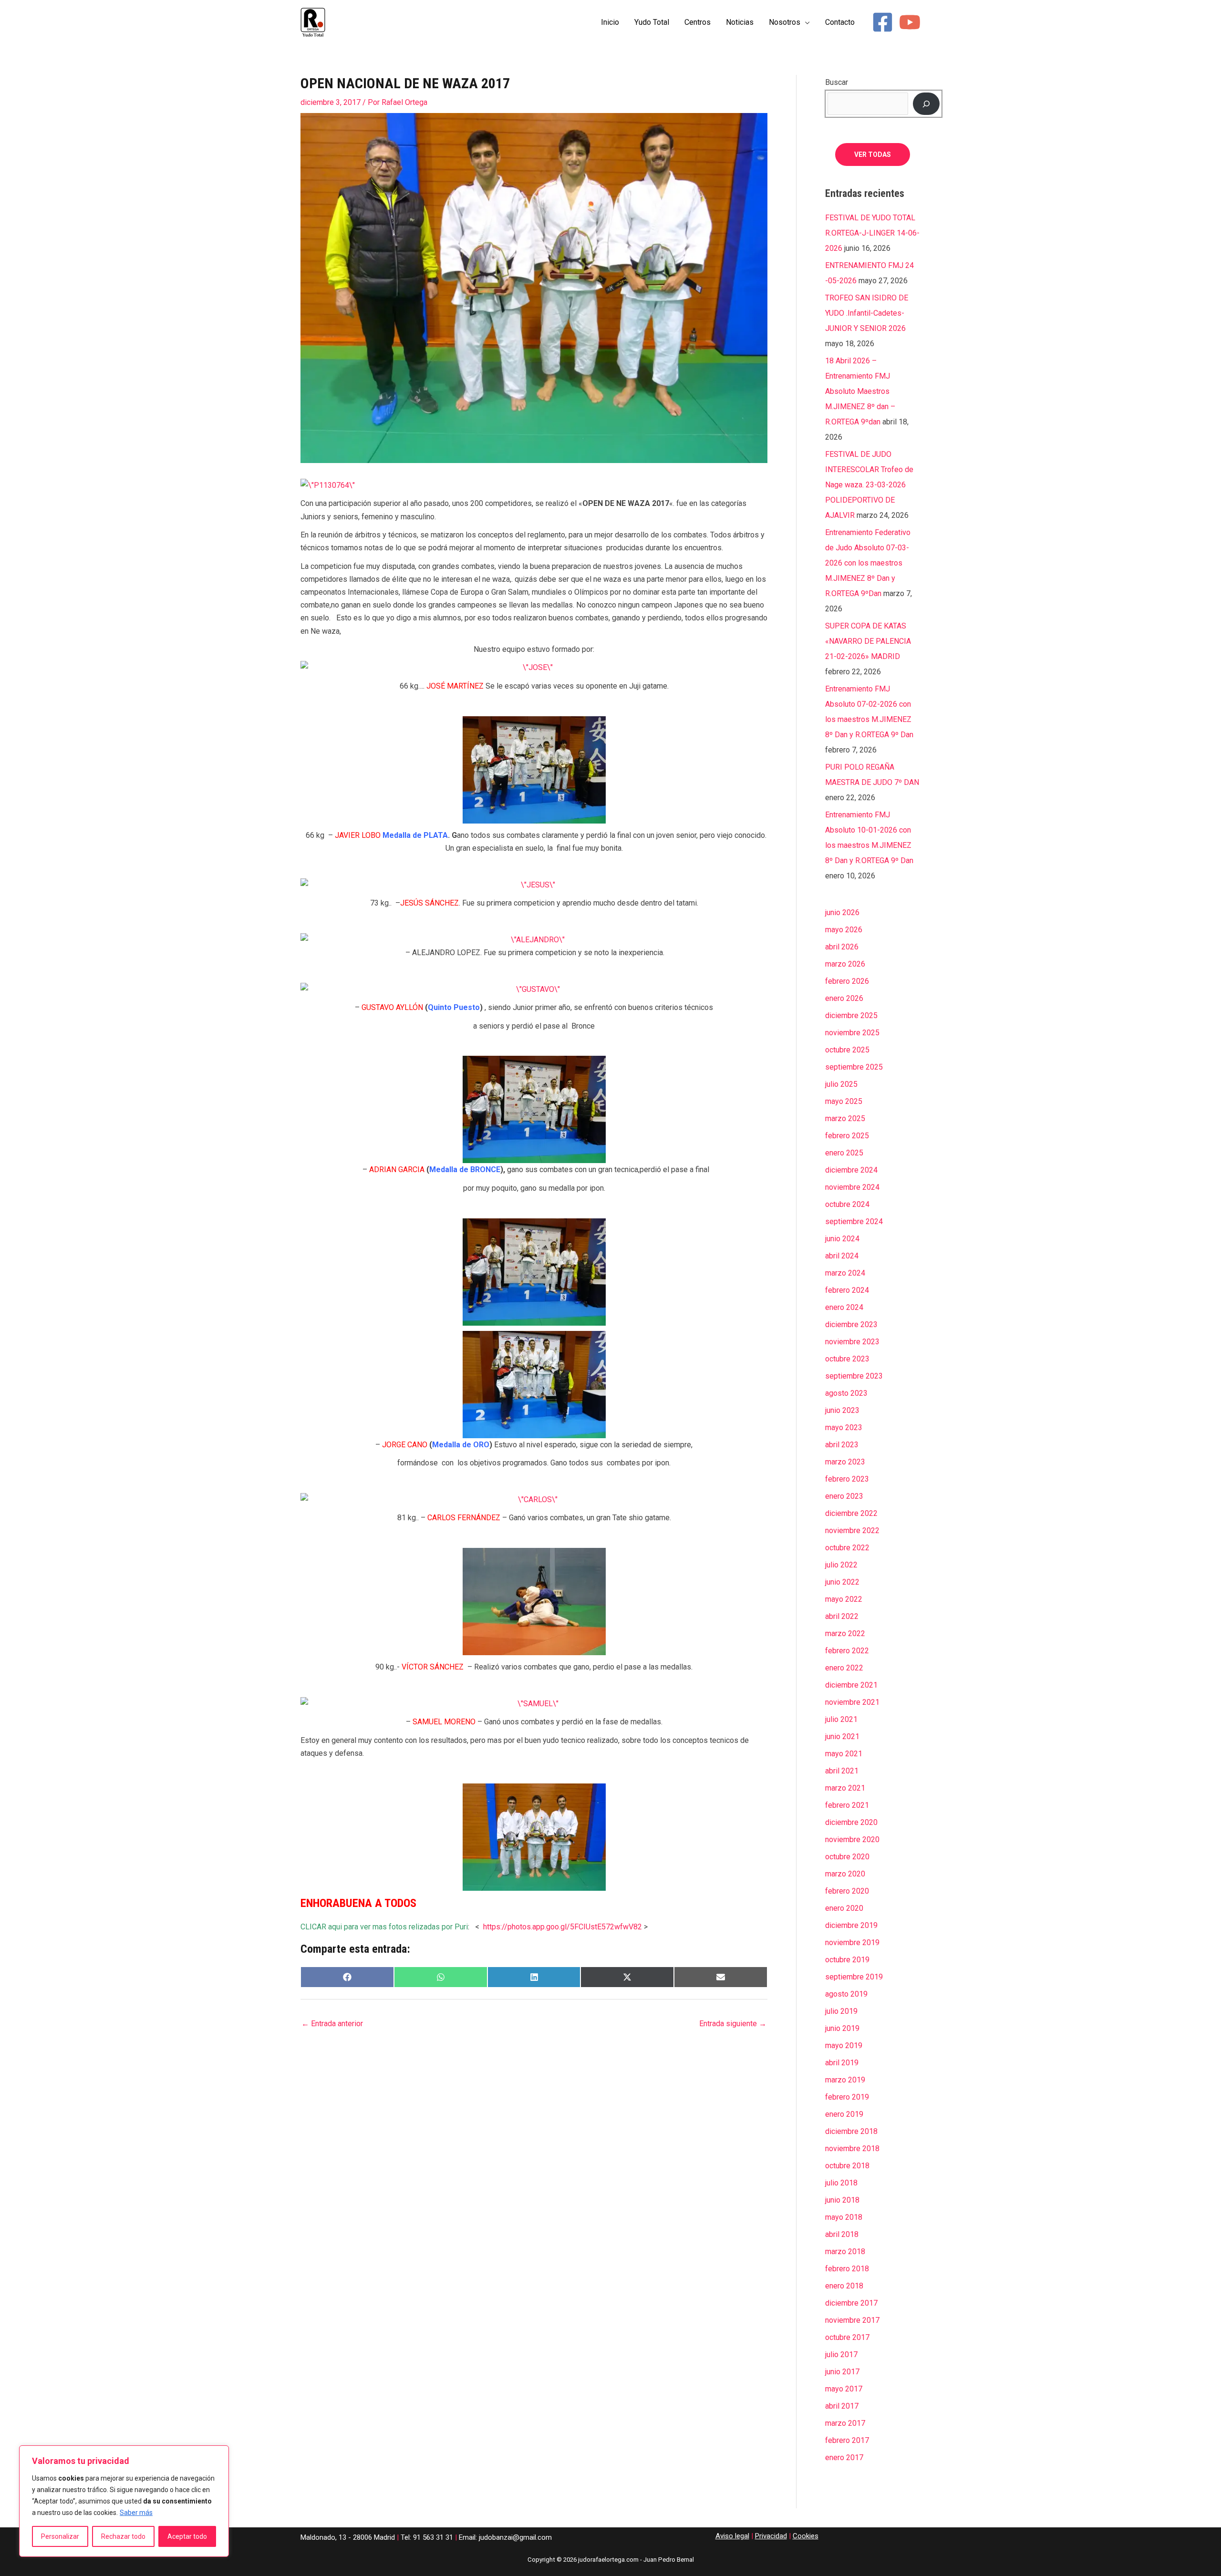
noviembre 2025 (852, 1033)
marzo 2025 (845, 1118)
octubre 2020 (847, 1857)
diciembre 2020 (851, 1822)
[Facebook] (883, 22)
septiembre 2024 (854, 1221)
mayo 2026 (844, 930)
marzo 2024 (845, 1273)
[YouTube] (910, 22)
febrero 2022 (847, 1651)
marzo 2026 (845, 964)
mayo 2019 (844, 2045)
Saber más (136, 2513)
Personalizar (60, 2536)
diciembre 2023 (851, 1324)
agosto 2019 (846, 1994)
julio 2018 (841, 2183)
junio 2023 (842, 1410)
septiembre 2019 (854, 1977)
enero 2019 (844, 2114)
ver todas (873, 155)
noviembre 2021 (852, 1702)
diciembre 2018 (851, 2131)
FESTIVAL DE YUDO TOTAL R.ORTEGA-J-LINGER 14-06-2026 (872, 233)
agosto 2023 (846, 1393)
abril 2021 (842, 1771)
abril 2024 (842, 1256)
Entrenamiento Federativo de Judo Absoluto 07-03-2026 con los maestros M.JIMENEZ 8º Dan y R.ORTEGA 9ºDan (868, 563)
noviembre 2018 (852, 2148)
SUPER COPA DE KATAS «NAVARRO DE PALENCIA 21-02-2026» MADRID (868, 641)
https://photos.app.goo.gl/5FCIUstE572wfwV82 (563, 1927)
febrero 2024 (847, 1290)
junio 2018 (842, 2200)
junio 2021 (842, 1736)
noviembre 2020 (852, 1839)
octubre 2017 (847, 2337)
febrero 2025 (847, 1136)
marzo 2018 (845, 2251)
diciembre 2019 (851, 1925)
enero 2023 (844, 1496)
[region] (124, 2501)
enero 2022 (844, 1668)
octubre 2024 (847, 1204)
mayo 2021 (844, 1754)
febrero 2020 (847, 1891)
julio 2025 (841, 1084)
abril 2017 (842, 2406)
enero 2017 (844, 2458)
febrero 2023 (847, 1479)
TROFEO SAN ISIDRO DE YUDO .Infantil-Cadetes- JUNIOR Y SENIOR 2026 (867, 313)
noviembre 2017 (852, 2320)
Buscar (837, 82)
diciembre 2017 (851, 2303)
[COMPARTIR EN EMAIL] (721, 1977)
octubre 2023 (847, 1359)
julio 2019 (841, 2011)
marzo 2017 (845, 2423)
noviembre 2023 (852, 1342)
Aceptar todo (187, 2536)
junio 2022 (842, 1582)
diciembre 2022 (851, 1513)
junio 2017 (842, 2372)
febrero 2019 (847, 2097)
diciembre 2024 (851, 1170)
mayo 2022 (844, 1599)
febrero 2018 (847, 2269)
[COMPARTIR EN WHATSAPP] (441, 1977)
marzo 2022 (845, 1633)
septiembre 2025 (854, 1067)
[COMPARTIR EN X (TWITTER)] (627, 1977)
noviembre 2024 (852, 1187)
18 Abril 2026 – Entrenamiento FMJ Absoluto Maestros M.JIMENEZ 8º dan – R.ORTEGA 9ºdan (860, 391)
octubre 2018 (847, 2166)
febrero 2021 (847, 1805)
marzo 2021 (845, 1788)
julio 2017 (841, 2354)
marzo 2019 (845, 2080)
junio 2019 (842, 2028)
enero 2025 (844, 1153)
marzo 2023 (845, 1462)
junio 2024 (842, 1239)
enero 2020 (844, 1908)
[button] (805, 22)
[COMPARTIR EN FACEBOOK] (347, 1977)
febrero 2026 (847, 981)
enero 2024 (844, 1307)
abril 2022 (842, 1616)
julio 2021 (841, 1719)
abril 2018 (842, 2234)
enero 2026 (844, 998)
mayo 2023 (844, 1427)
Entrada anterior (332, 2024)
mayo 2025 (844, 1101)
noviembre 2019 (852, 1942)
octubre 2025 (847, 1050)
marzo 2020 (845, 1874)
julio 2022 (841, 1565)
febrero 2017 (847, 2440)
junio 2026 (842, 912)
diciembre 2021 (851, 1685)
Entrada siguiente (733, 2024)
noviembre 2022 (852, 1530)
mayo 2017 (844, 2389)
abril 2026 (842, 947)
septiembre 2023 (854, 1376)
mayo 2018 (844, 2217)
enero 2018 (844, 2286)
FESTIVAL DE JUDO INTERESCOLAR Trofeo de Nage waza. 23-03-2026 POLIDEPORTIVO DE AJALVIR (869, 485)
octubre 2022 (847, 1548)
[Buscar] (926, 103)
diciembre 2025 (851, 1015)
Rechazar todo (123, 2536)
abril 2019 (842, 2063)
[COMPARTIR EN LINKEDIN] (534, 1977)
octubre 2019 (847, 1960)
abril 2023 (842, 1445)
